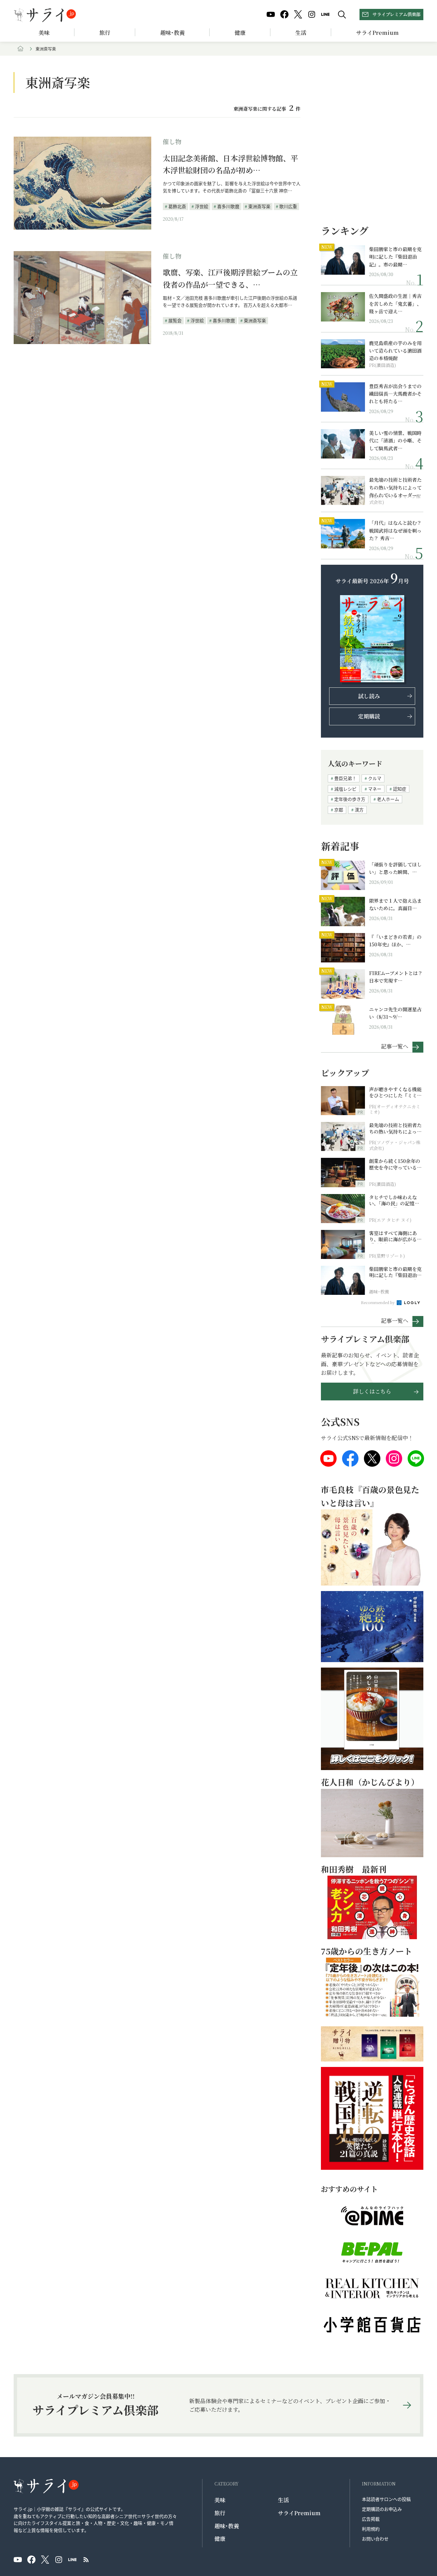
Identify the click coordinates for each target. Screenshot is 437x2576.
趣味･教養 (172, 33)
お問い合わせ (375, 2539)
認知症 (400, 789)
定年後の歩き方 (350, 799)
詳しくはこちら (372, 1391)
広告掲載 (371, 2519)
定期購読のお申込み (382, 2509)
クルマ (375, 778)
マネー (375, 789)
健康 (240, 33)
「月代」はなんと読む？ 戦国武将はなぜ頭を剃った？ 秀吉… (395, 530)
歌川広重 (288, 206)
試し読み (369, 696)
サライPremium (299, 2513)
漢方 (359, 810)
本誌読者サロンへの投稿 (386, 2499)
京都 (339, 810)
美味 (44, 33)
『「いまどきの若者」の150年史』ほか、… (395, 941)
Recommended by (378, 1302)
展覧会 (175, 320)
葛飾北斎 (177, 206)
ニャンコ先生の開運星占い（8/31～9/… (395, 1013)
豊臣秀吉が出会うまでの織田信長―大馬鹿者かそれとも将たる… (395, 394)
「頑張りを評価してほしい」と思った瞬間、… (395, 868)
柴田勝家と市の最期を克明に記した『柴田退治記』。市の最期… (395, 257)
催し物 (172, 141)
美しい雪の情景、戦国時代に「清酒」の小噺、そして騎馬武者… (395, 441)
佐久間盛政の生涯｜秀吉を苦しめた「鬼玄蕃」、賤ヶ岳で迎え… (395, 304)
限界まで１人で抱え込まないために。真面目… (395, 904)
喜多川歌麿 (228, 206)
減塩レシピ (345, 789)
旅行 (105, 33)
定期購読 (369, 716)
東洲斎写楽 (259, 206)
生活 (301, 33)
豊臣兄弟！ (345, 778)
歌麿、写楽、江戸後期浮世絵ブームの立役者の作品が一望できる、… (230, 278)
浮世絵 (202, 206)
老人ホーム (388, 799)
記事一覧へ (395, 1046)
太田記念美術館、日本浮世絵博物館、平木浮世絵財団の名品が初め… (230, 164)
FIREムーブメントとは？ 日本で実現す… (396, 977)
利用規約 (371, 2529)
